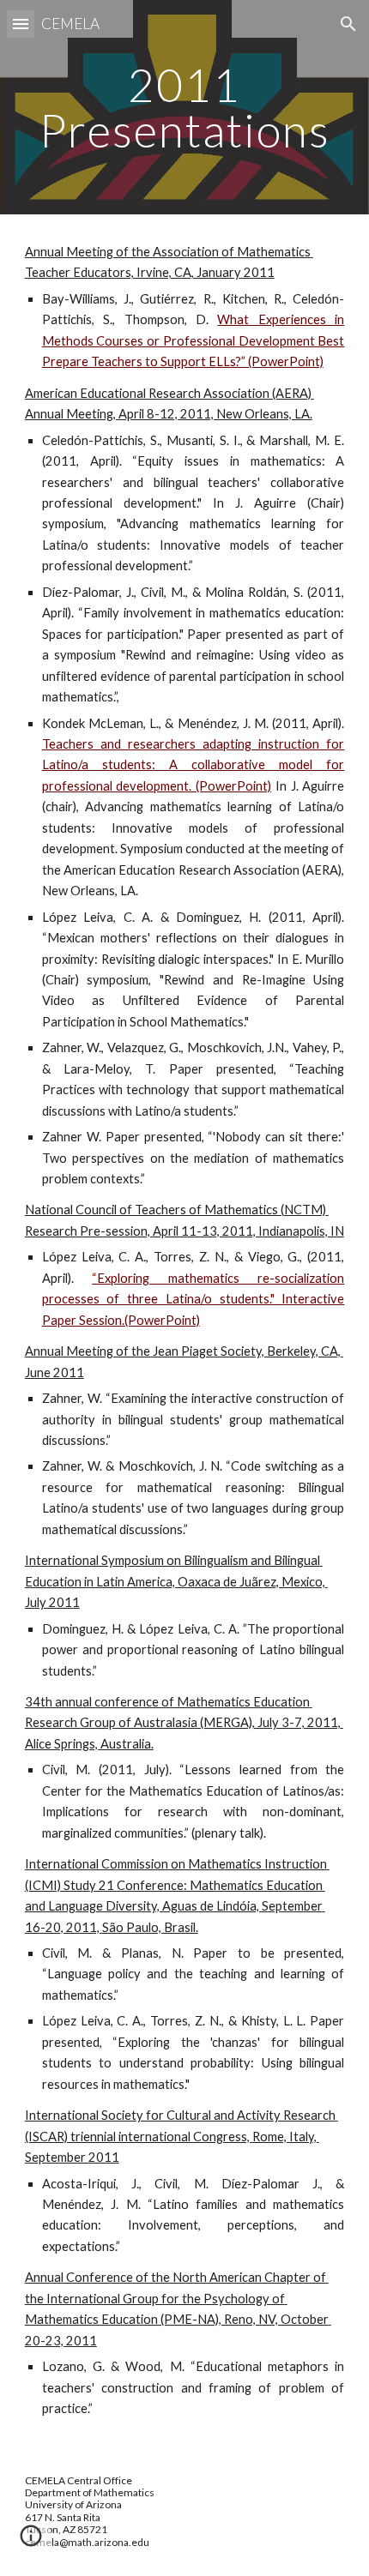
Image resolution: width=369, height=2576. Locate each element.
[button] (21, 24)
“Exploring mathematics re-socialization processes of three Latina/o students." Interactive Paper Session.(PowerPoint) (194, 1299)
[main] (185, 108)
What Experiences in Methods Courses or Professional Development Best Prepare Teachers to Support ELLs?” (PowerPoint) (194, 340)
